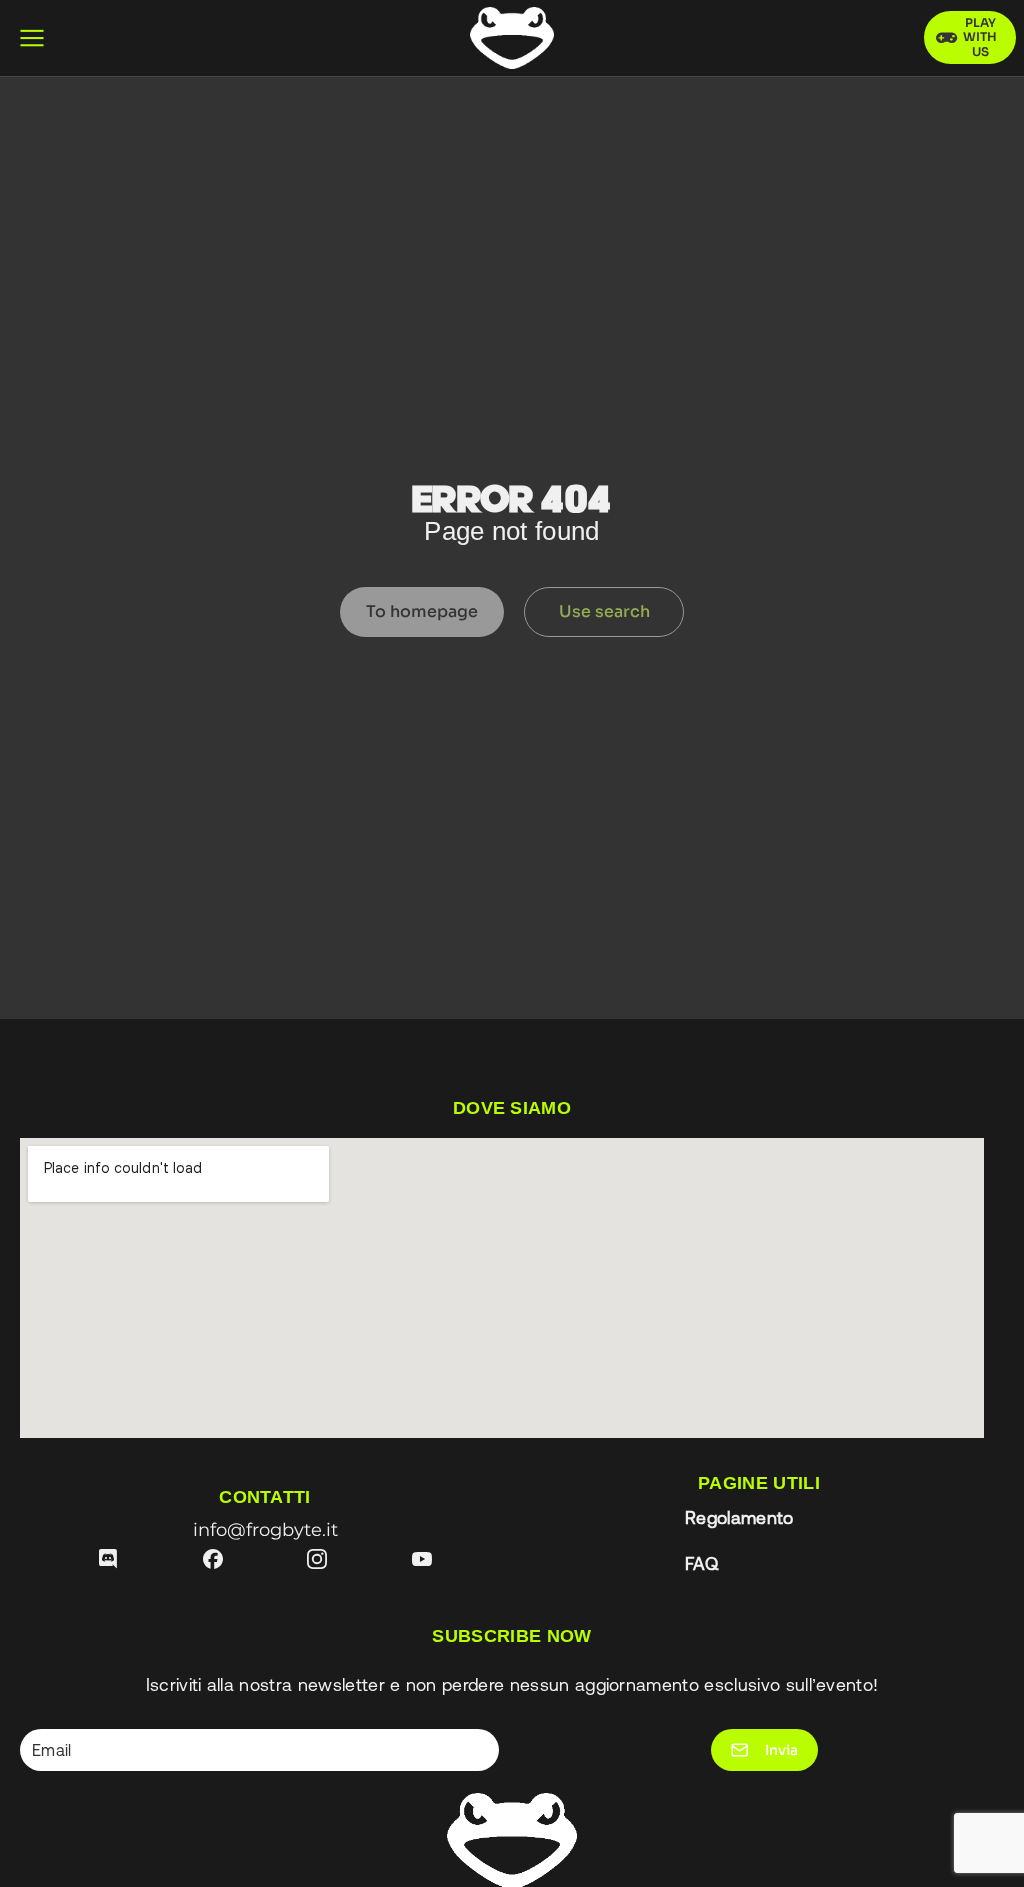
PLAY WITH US (980, 37)
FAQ (701, 1564)
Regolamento (739, 1518)
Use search (604, 611)
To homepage (422, 611)
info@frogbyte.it (265, 1529)
